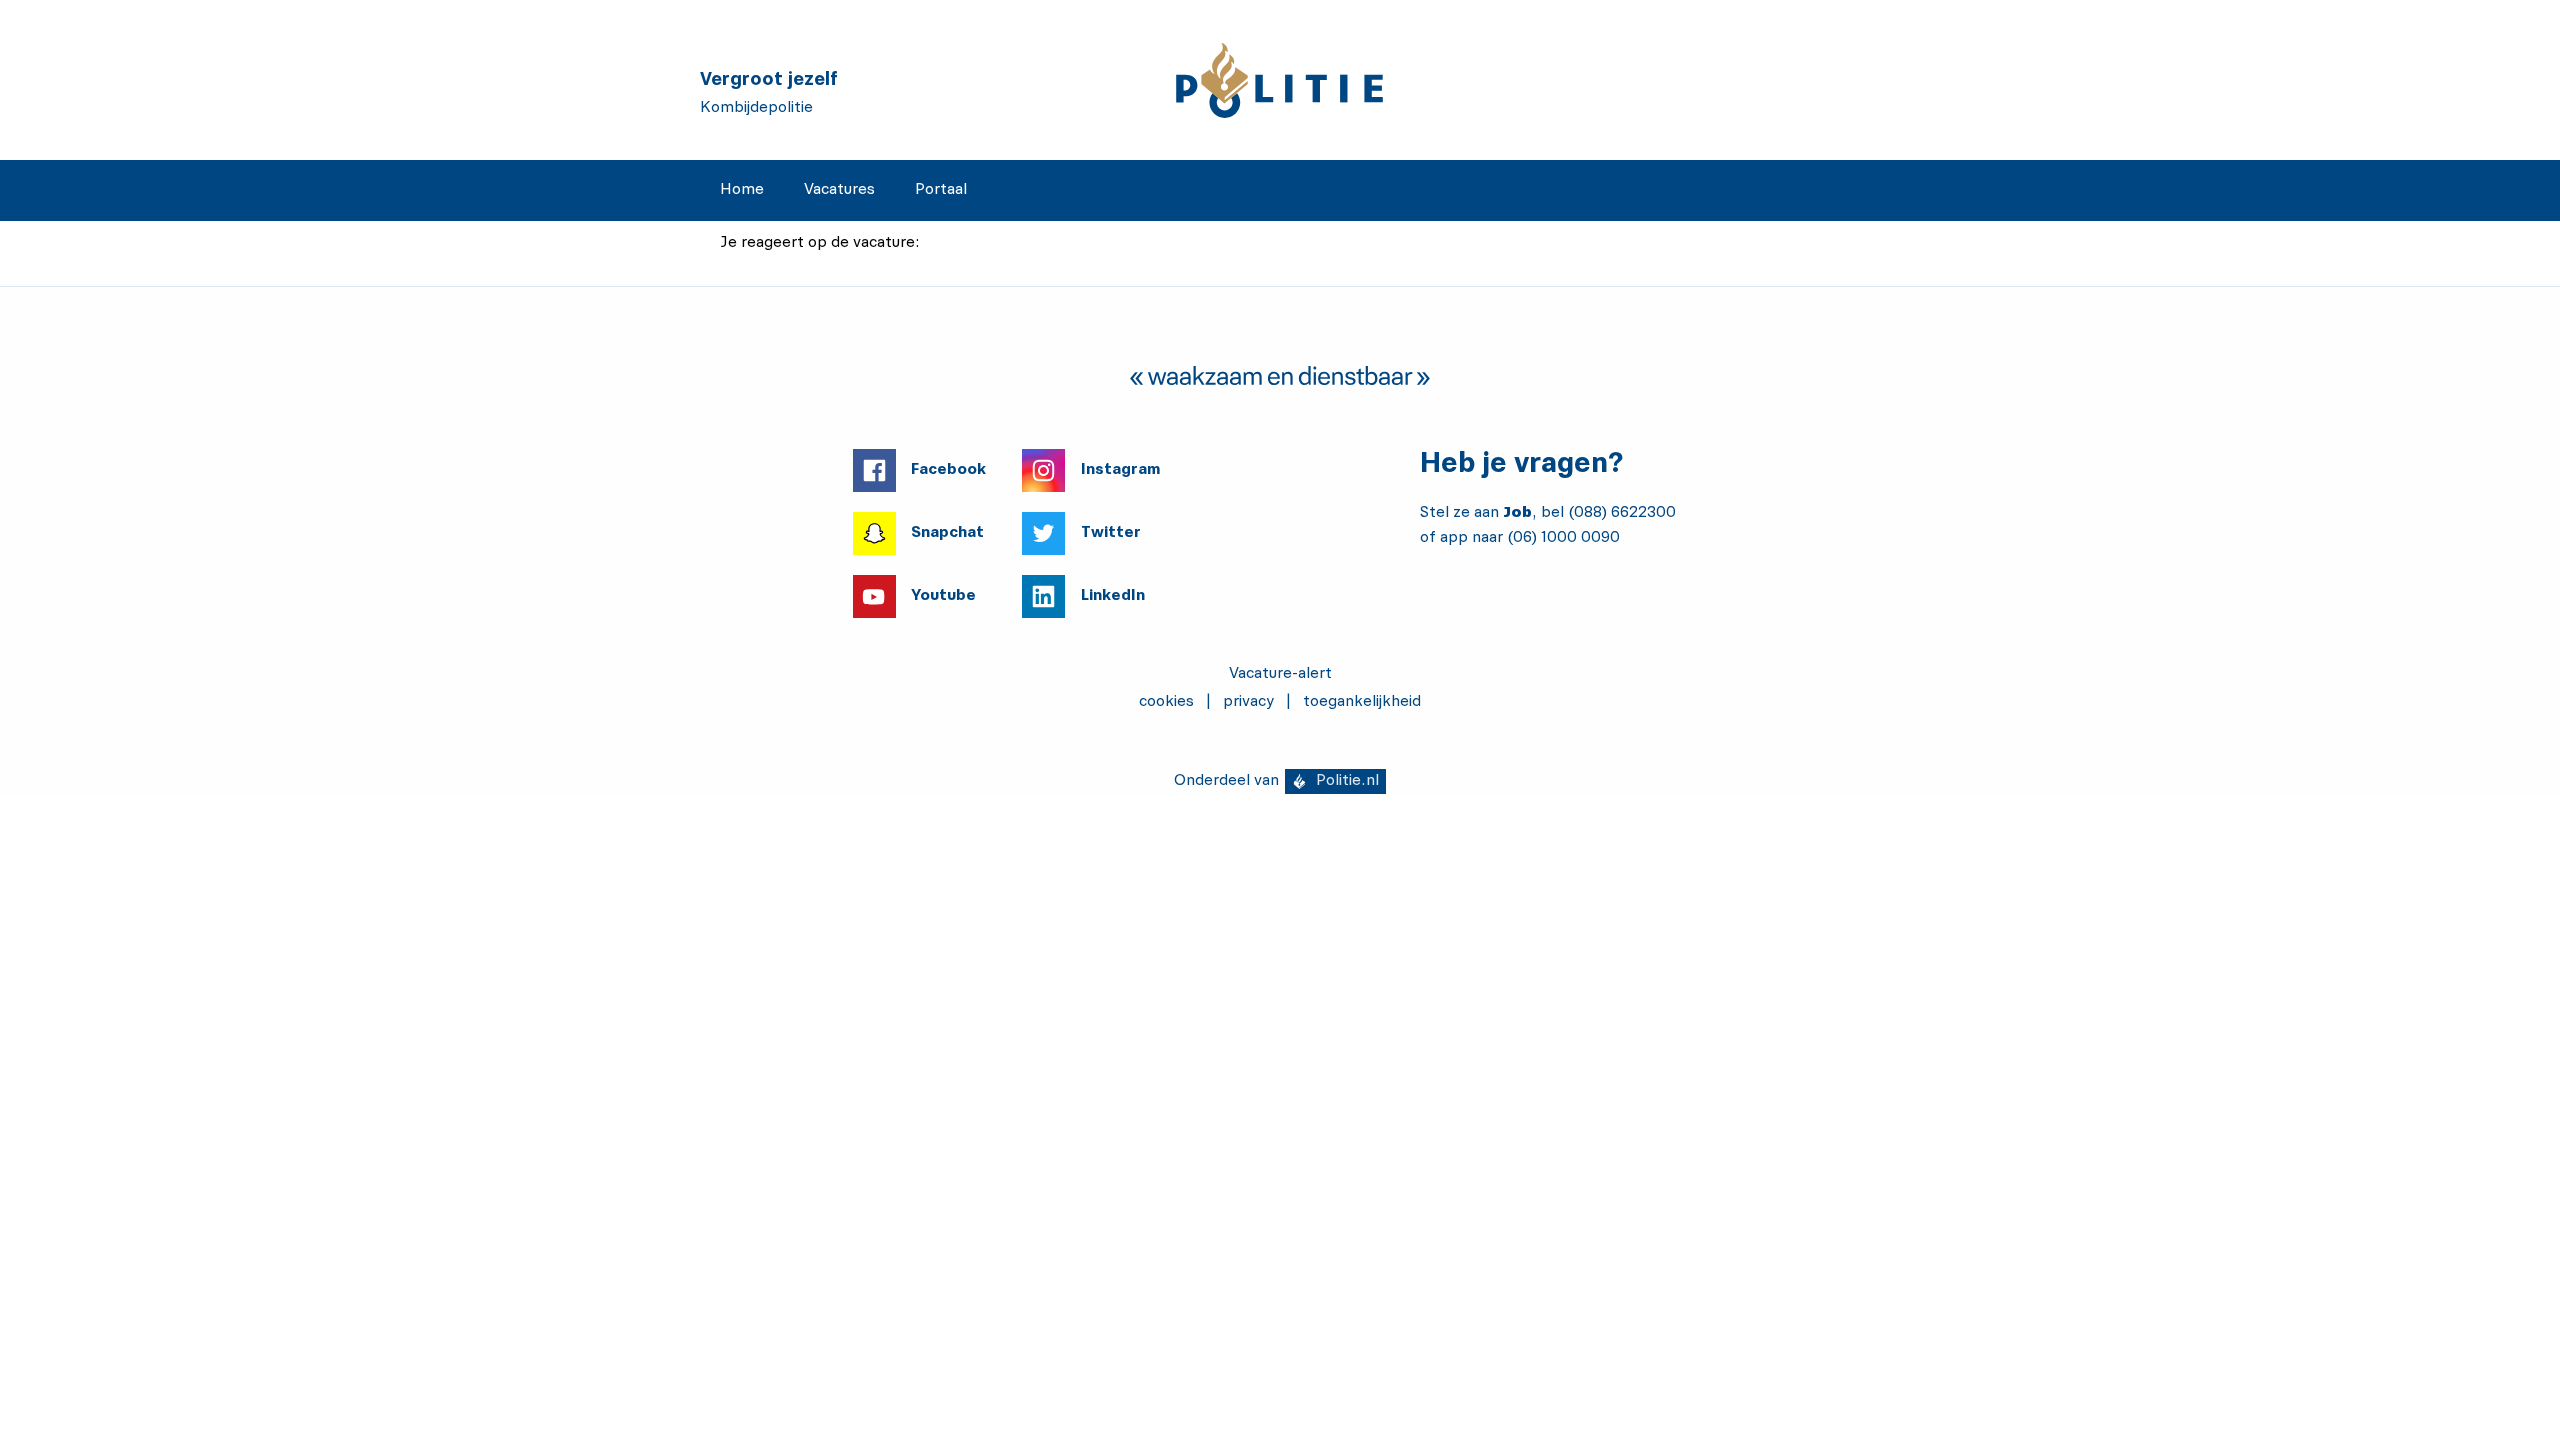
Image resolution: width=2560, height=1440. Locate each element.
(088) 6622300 (1622, 513)
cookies (1166, 702)
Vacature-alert (1280, 674)
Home (742, 190)
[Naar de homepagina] (1279, 80)
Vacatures (839, 190)
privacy (1248, 702)
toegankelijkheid (1362, 702)
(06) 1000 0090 (1563, 538)
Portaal (941, 190)
